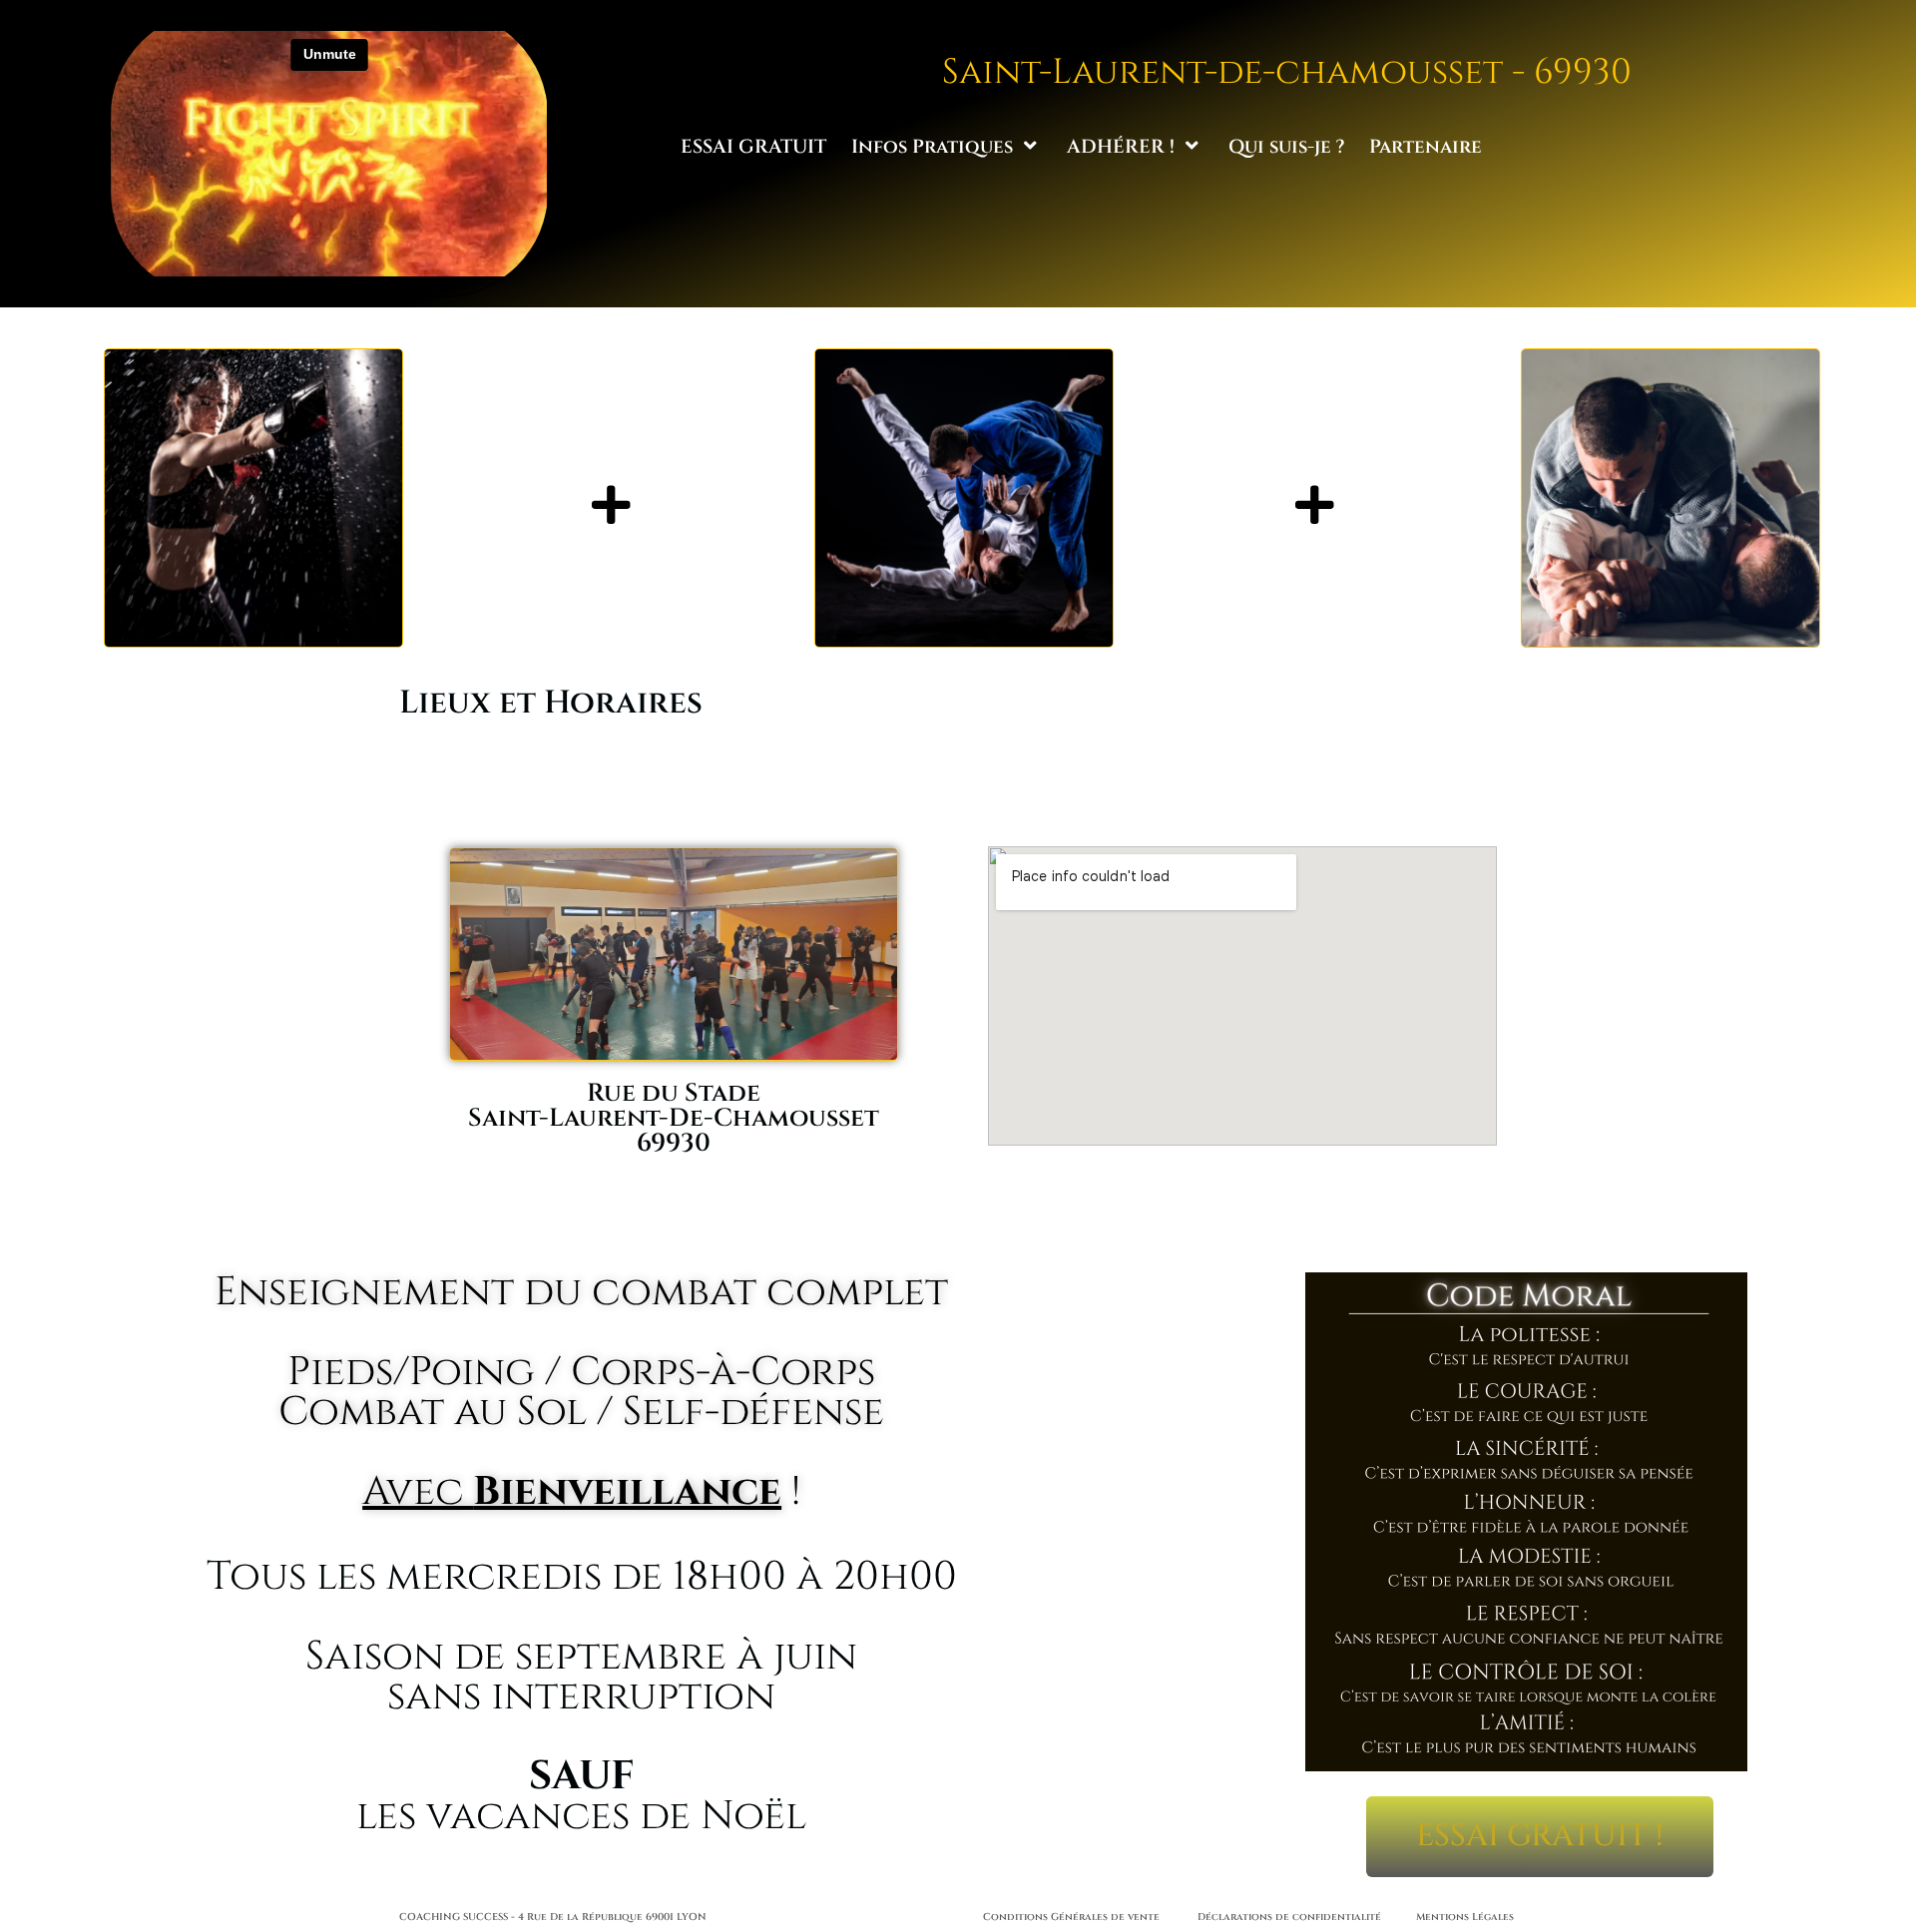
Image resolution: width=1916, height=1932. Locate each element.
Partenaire (1426, 147)
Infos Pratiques (932, 147)
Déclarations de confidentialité (1289, 1917)
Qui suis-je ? (1286, 147)
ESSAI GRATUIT (753, 147)
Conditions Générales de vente (1071, 1917)
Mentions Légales (1465, 1917)
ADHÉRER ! (1121, 147)
